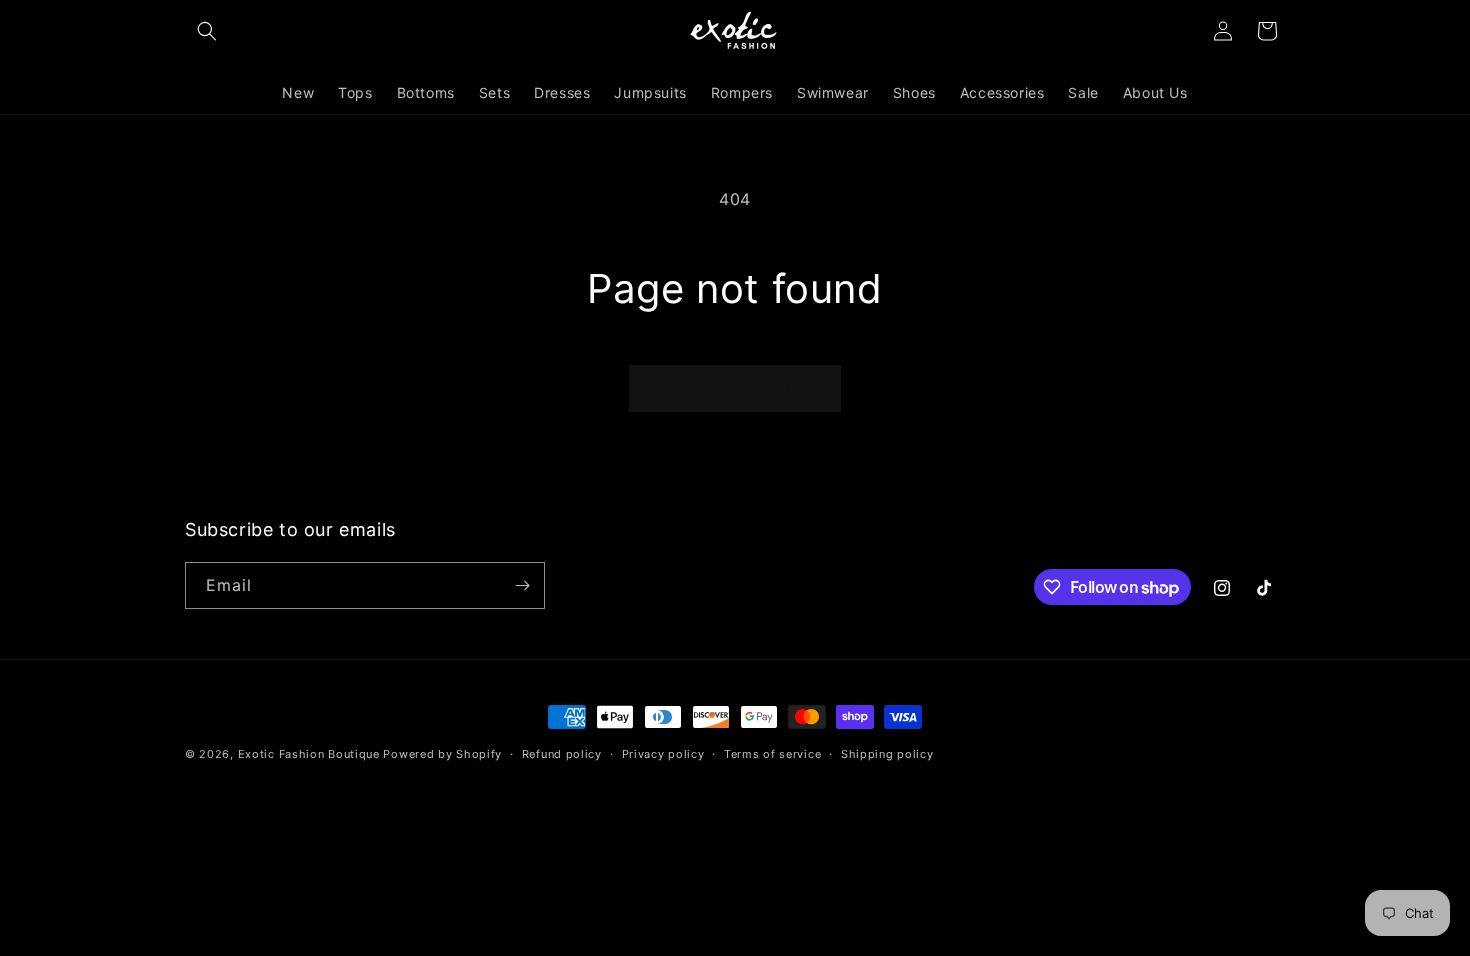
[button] (207, 31)
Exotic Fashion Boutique (309, 754)
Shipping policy (887, 754)
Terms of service (772, 754)
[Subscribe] (522, 585)
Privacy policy (663, 754)
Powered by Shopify (442, 754)
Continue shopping (735, 388)
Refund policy (562, 754)
